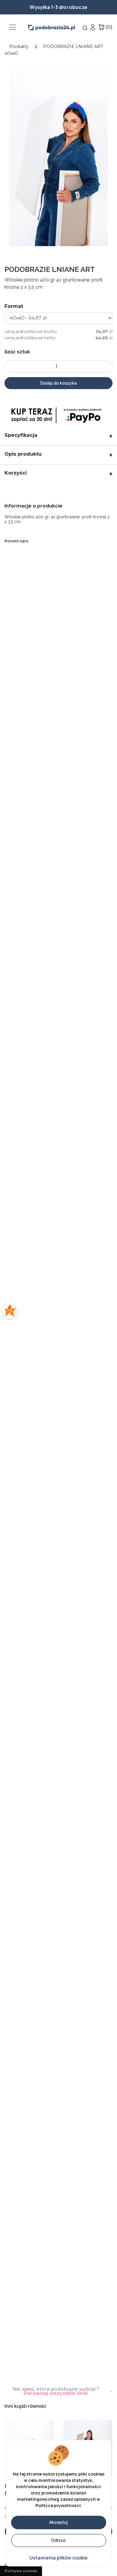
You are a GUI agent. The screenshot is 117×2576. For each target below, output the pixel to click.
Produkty (19, 46)
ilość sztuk (17, 352)
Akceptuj (58, 2522)
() (109, 27)
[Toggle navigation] (13, 27)
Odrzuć (58, 2540)
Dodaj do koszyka (58, 383)
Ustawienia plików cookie (58, 2558)
